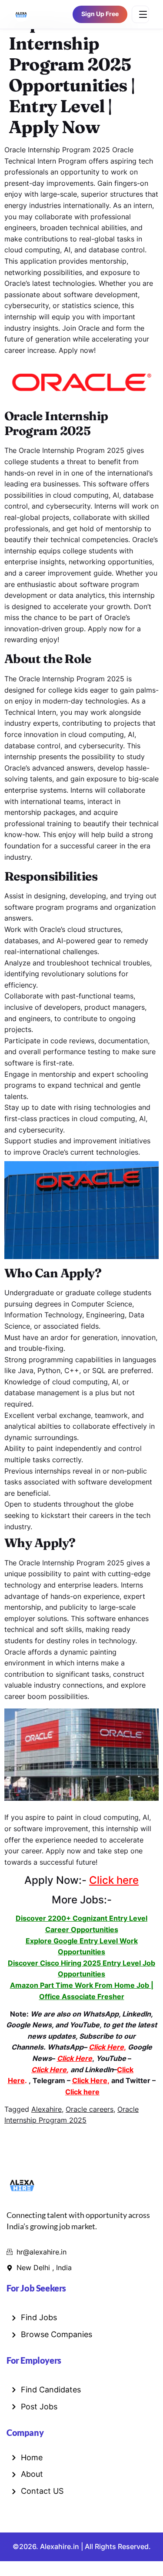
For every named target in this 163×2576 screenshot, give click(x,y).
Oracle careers (90, 2109)
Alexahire (47, 2109)
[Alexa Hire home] (21, 14)
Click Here (90, 2080)
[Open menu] (140, 14)
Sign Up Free (100, 14)
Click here (114, 1880)
